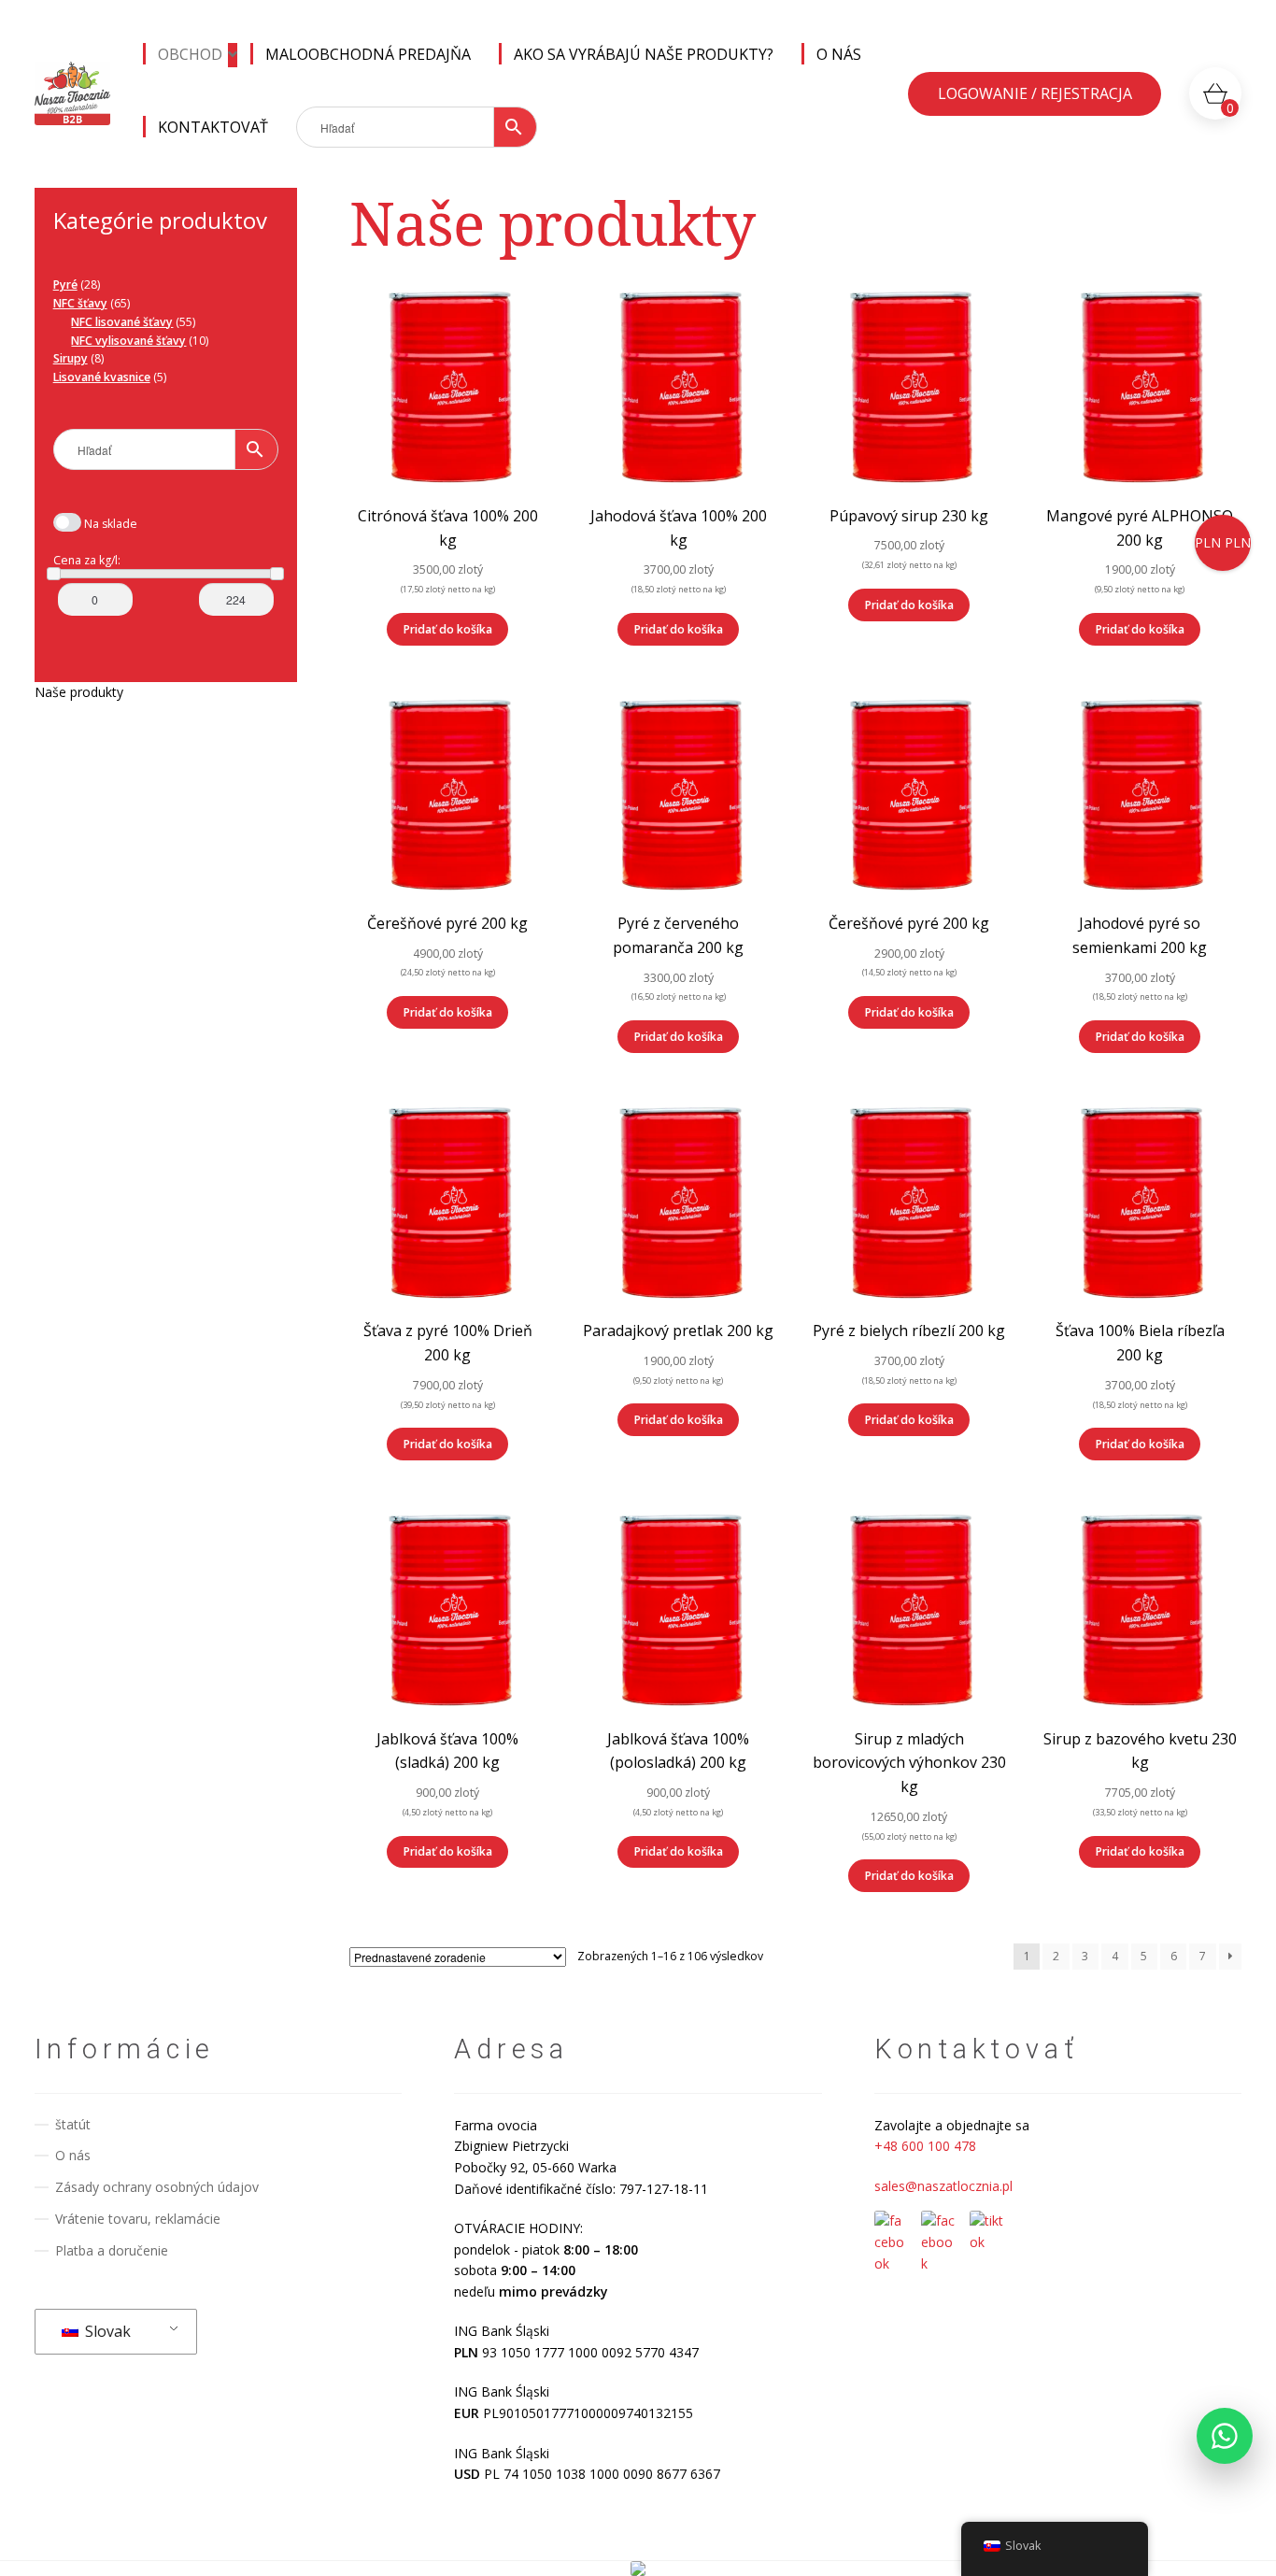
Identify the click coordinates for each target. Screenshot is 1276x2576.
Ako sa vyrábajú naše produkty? (644, 54)
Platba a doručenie (112, 2250)
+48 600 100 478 (925, 2146)
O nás (839, 54)
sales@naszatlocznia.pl (943, 2186)
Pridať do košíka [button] (448, 629)
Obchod (190, 54)
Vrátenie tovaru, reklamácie (138, 2219)
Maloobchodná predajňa (368, 54)
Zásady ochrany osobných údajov (157, 2187)
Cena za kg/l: (87, 560)
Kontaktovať (213, 127)
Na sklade (111, 524)
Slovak (106, 2331)
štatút (73, 2124)
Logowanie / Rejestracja (1035, 93)
